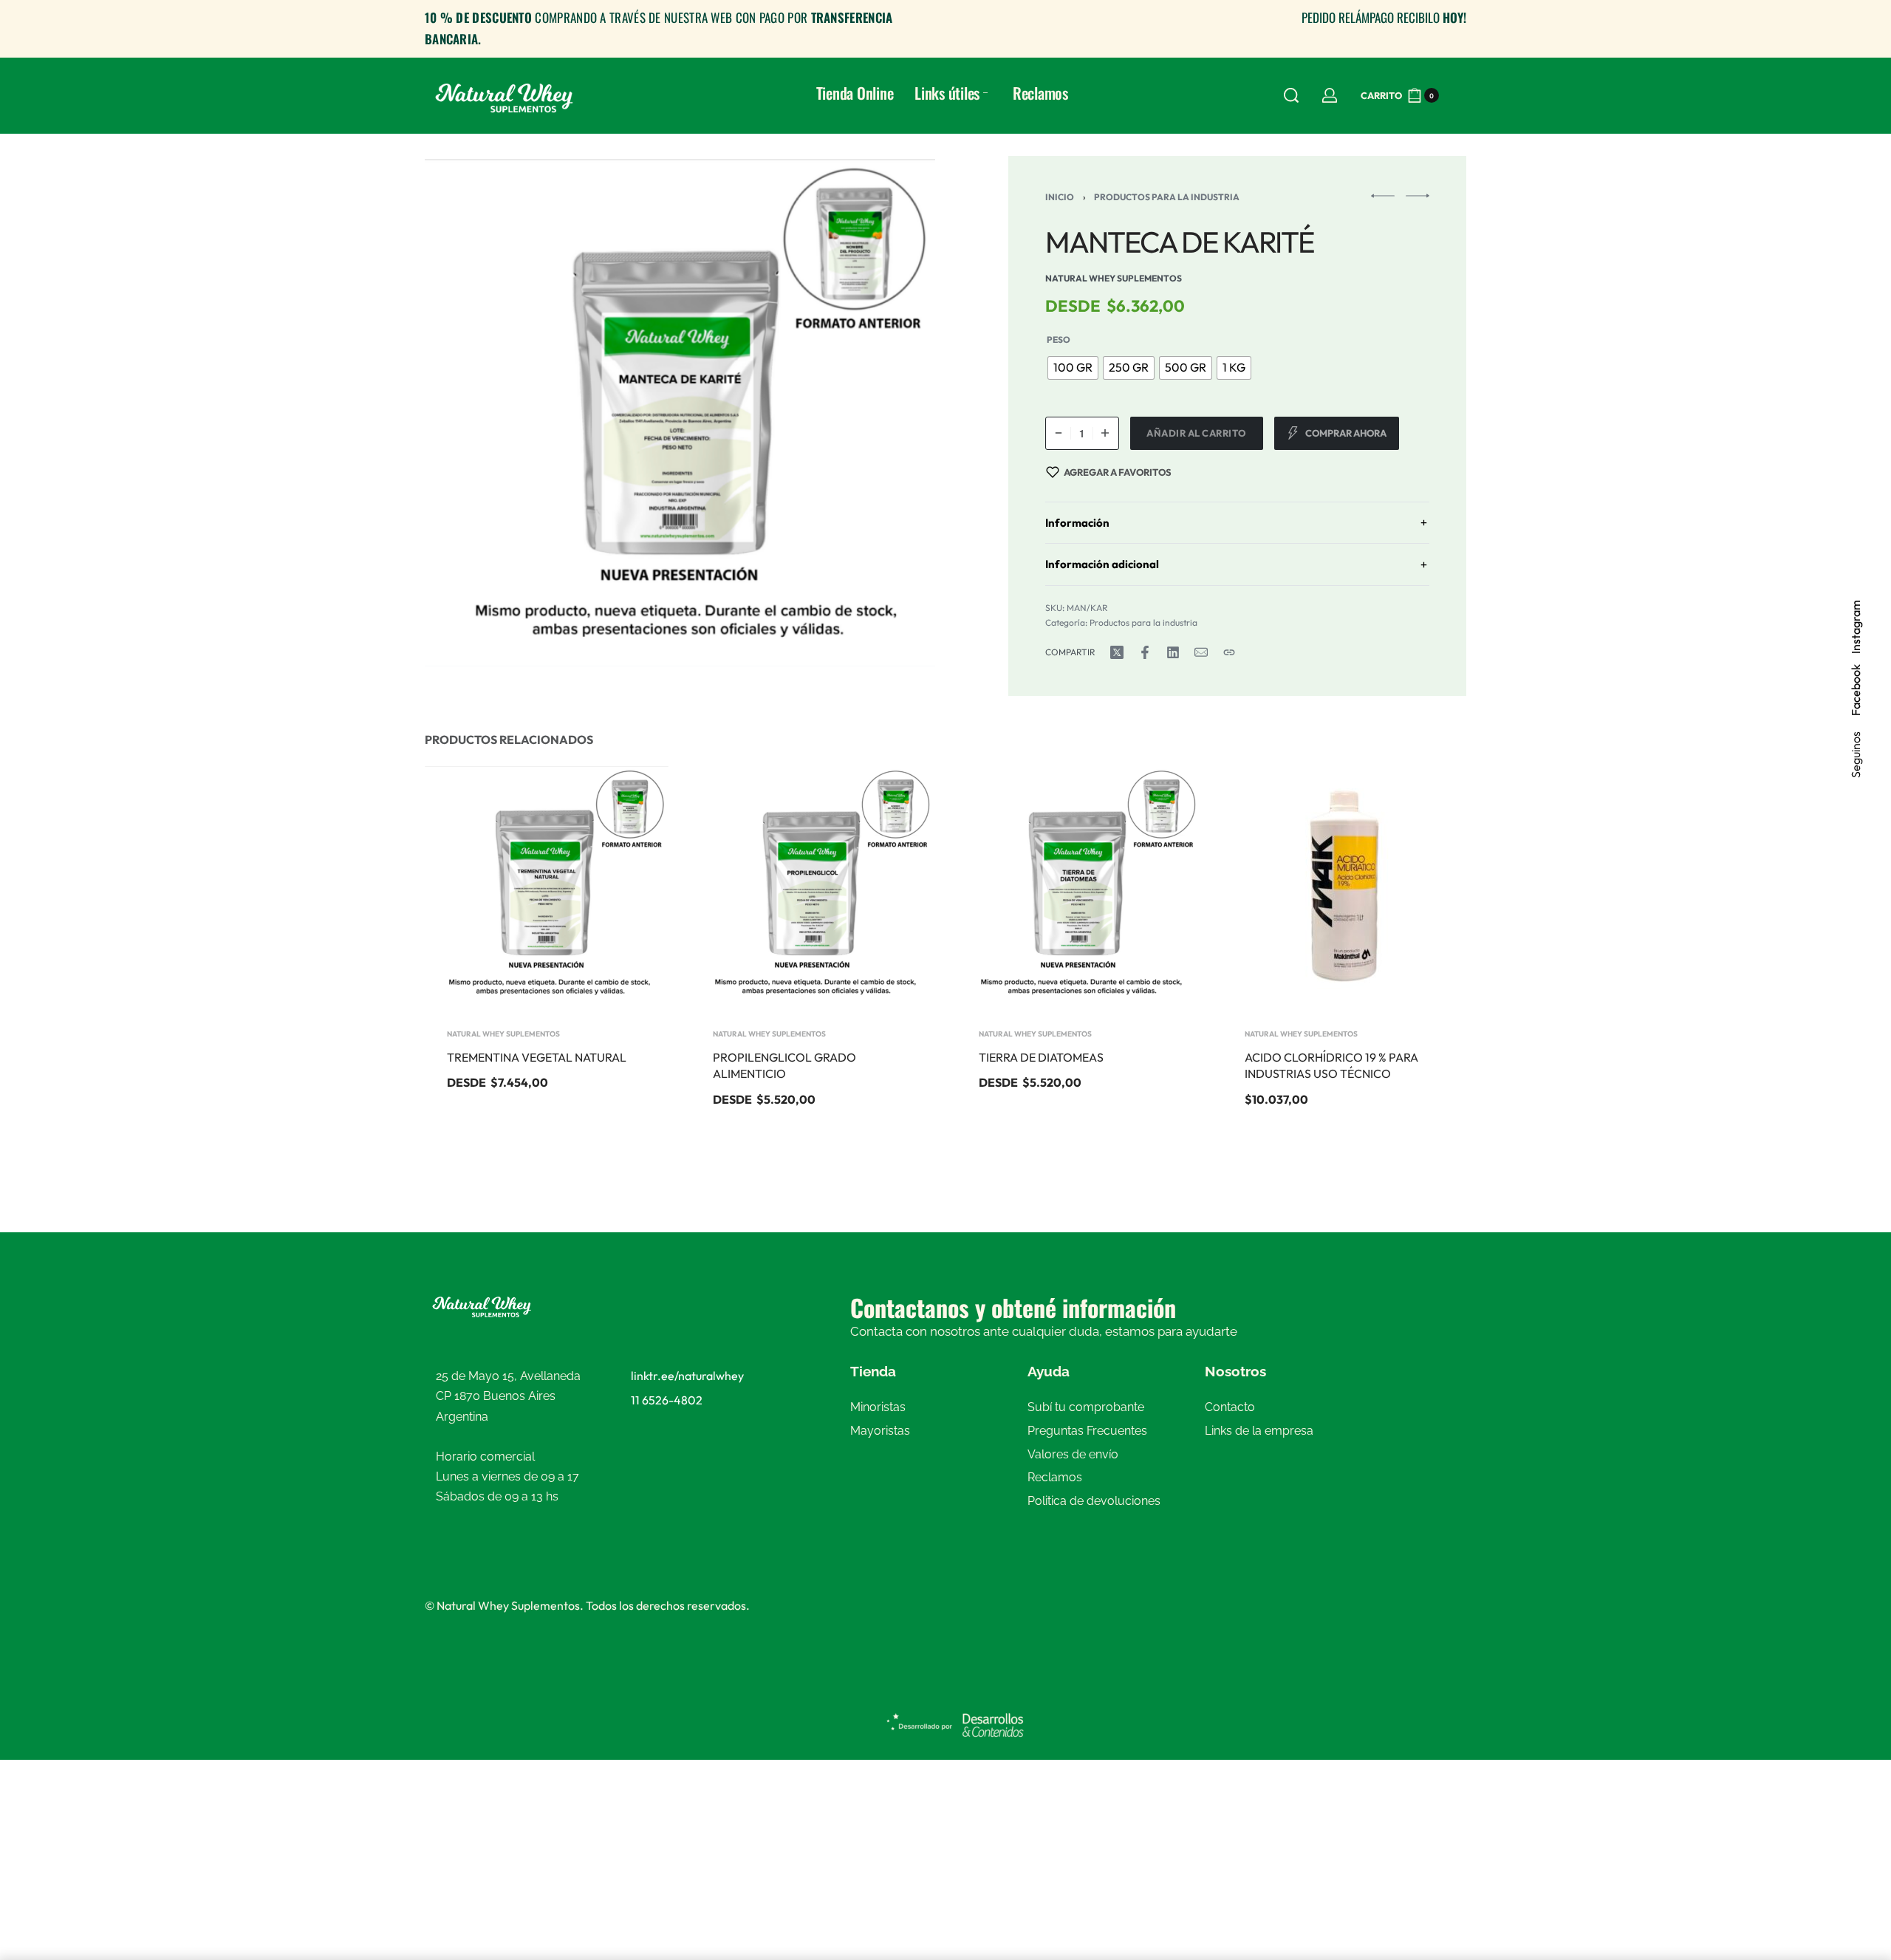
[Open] (1459, 95)
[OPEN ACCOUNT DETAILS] (1330, 95)
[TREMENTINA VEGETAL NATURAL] (547, 887)
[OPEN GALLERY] (680, 411)
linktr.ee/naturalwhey (687, 1376)
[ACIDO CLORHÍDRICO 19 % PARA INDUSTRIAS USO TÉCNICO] (1344, 887)
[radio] (1073, 368)
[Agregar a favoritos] (634, 799)
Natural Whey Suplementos (503, 1034)
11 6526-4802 (667, 1400)
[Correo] (1201, 652)
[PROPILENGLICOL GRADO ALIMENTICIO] (813, 887)
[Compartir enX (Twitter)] (1117, 652)
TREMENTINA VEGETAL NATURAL (537, 1057)
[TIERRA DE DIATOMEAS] (1078, 887)
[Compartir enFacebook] (1145, 652)
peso (1059, 339)
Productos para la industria (1167, 197)
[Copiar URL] (1229, 652)
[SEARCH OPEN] (1291, 95)
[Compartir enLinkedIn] (1173, 652)
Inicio (1060, 197)
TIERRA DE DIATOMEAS (1041, 1057)
